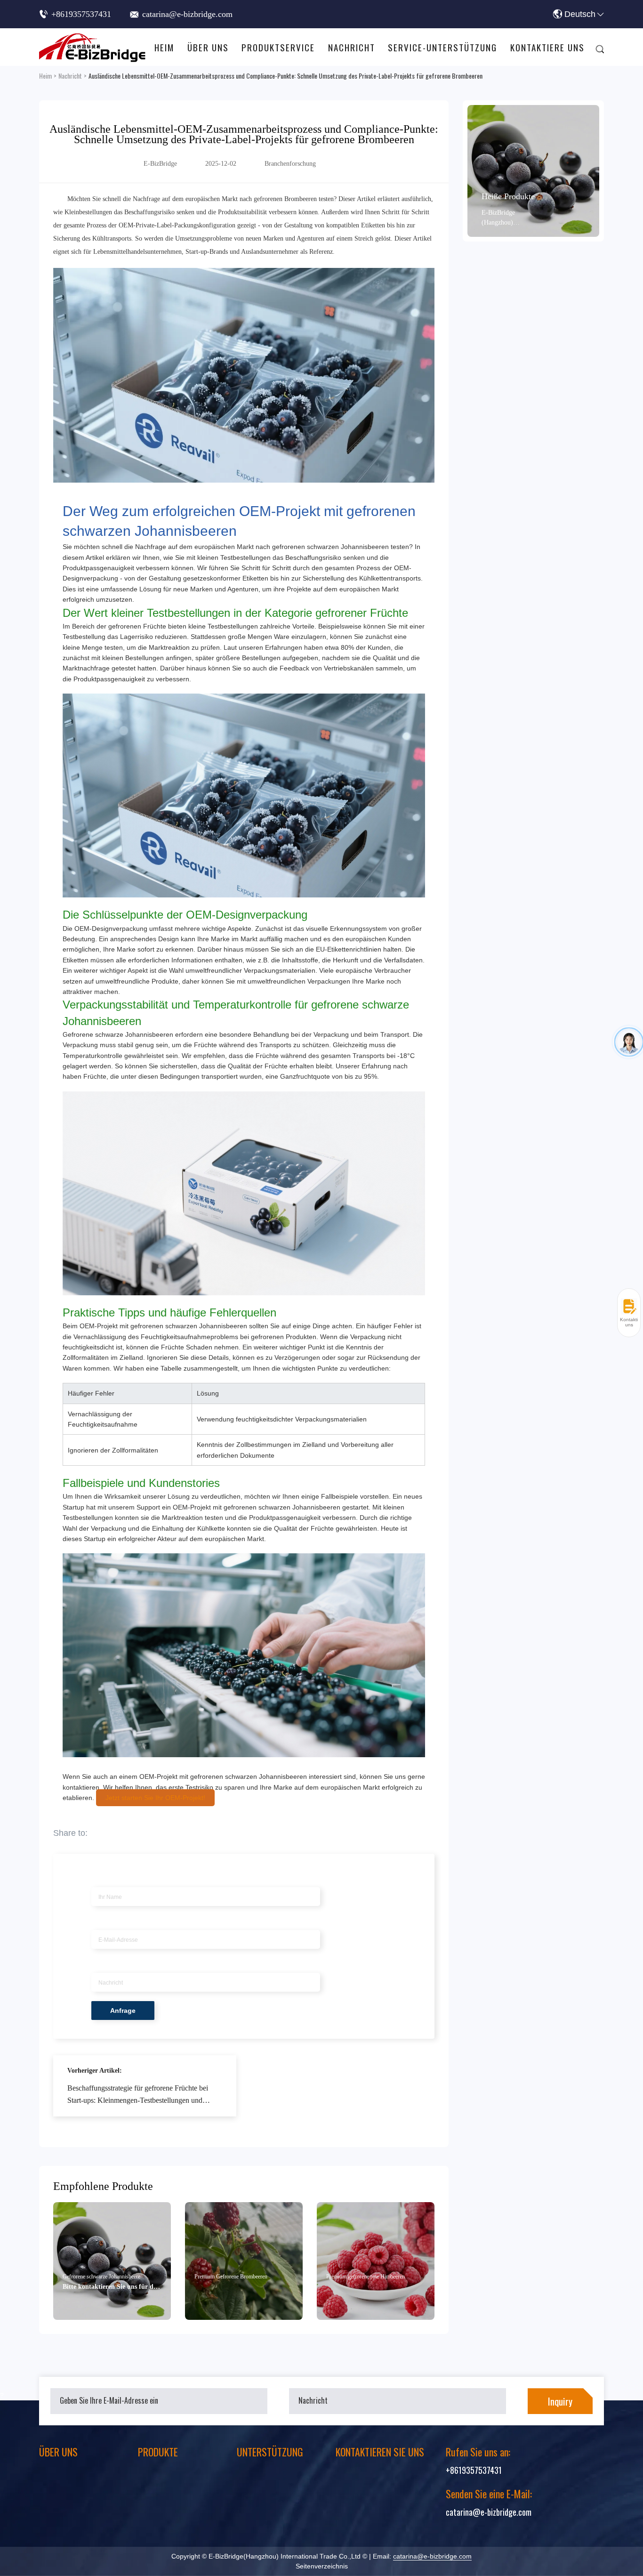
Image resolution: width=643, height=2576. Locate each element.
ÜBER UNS (58, 2452)
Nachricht (352, 47)
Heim (164, 47)
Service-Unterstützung (442, 47)
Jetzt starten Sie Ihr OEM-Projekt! (155, 1798)
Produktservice (278, 47)
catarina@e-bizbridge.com (187, 14)
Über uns (208, 47)
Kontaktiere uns (547, 47)
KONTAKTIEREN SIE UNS (380, 2452)
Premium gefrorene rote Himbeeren (366, 2277)
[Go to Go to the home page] (93, 47)
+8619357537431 (81, 14)
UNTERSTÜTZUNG (270, 2452)
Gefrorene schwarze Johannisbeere (101, 2277)
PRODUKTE (158, 2452)
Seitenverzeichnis (322, 2566)
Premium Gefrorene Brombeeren (231, 2277)
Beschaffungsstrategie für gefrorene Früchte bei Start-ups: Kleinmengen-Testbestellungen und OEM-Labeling (138, 2096)
